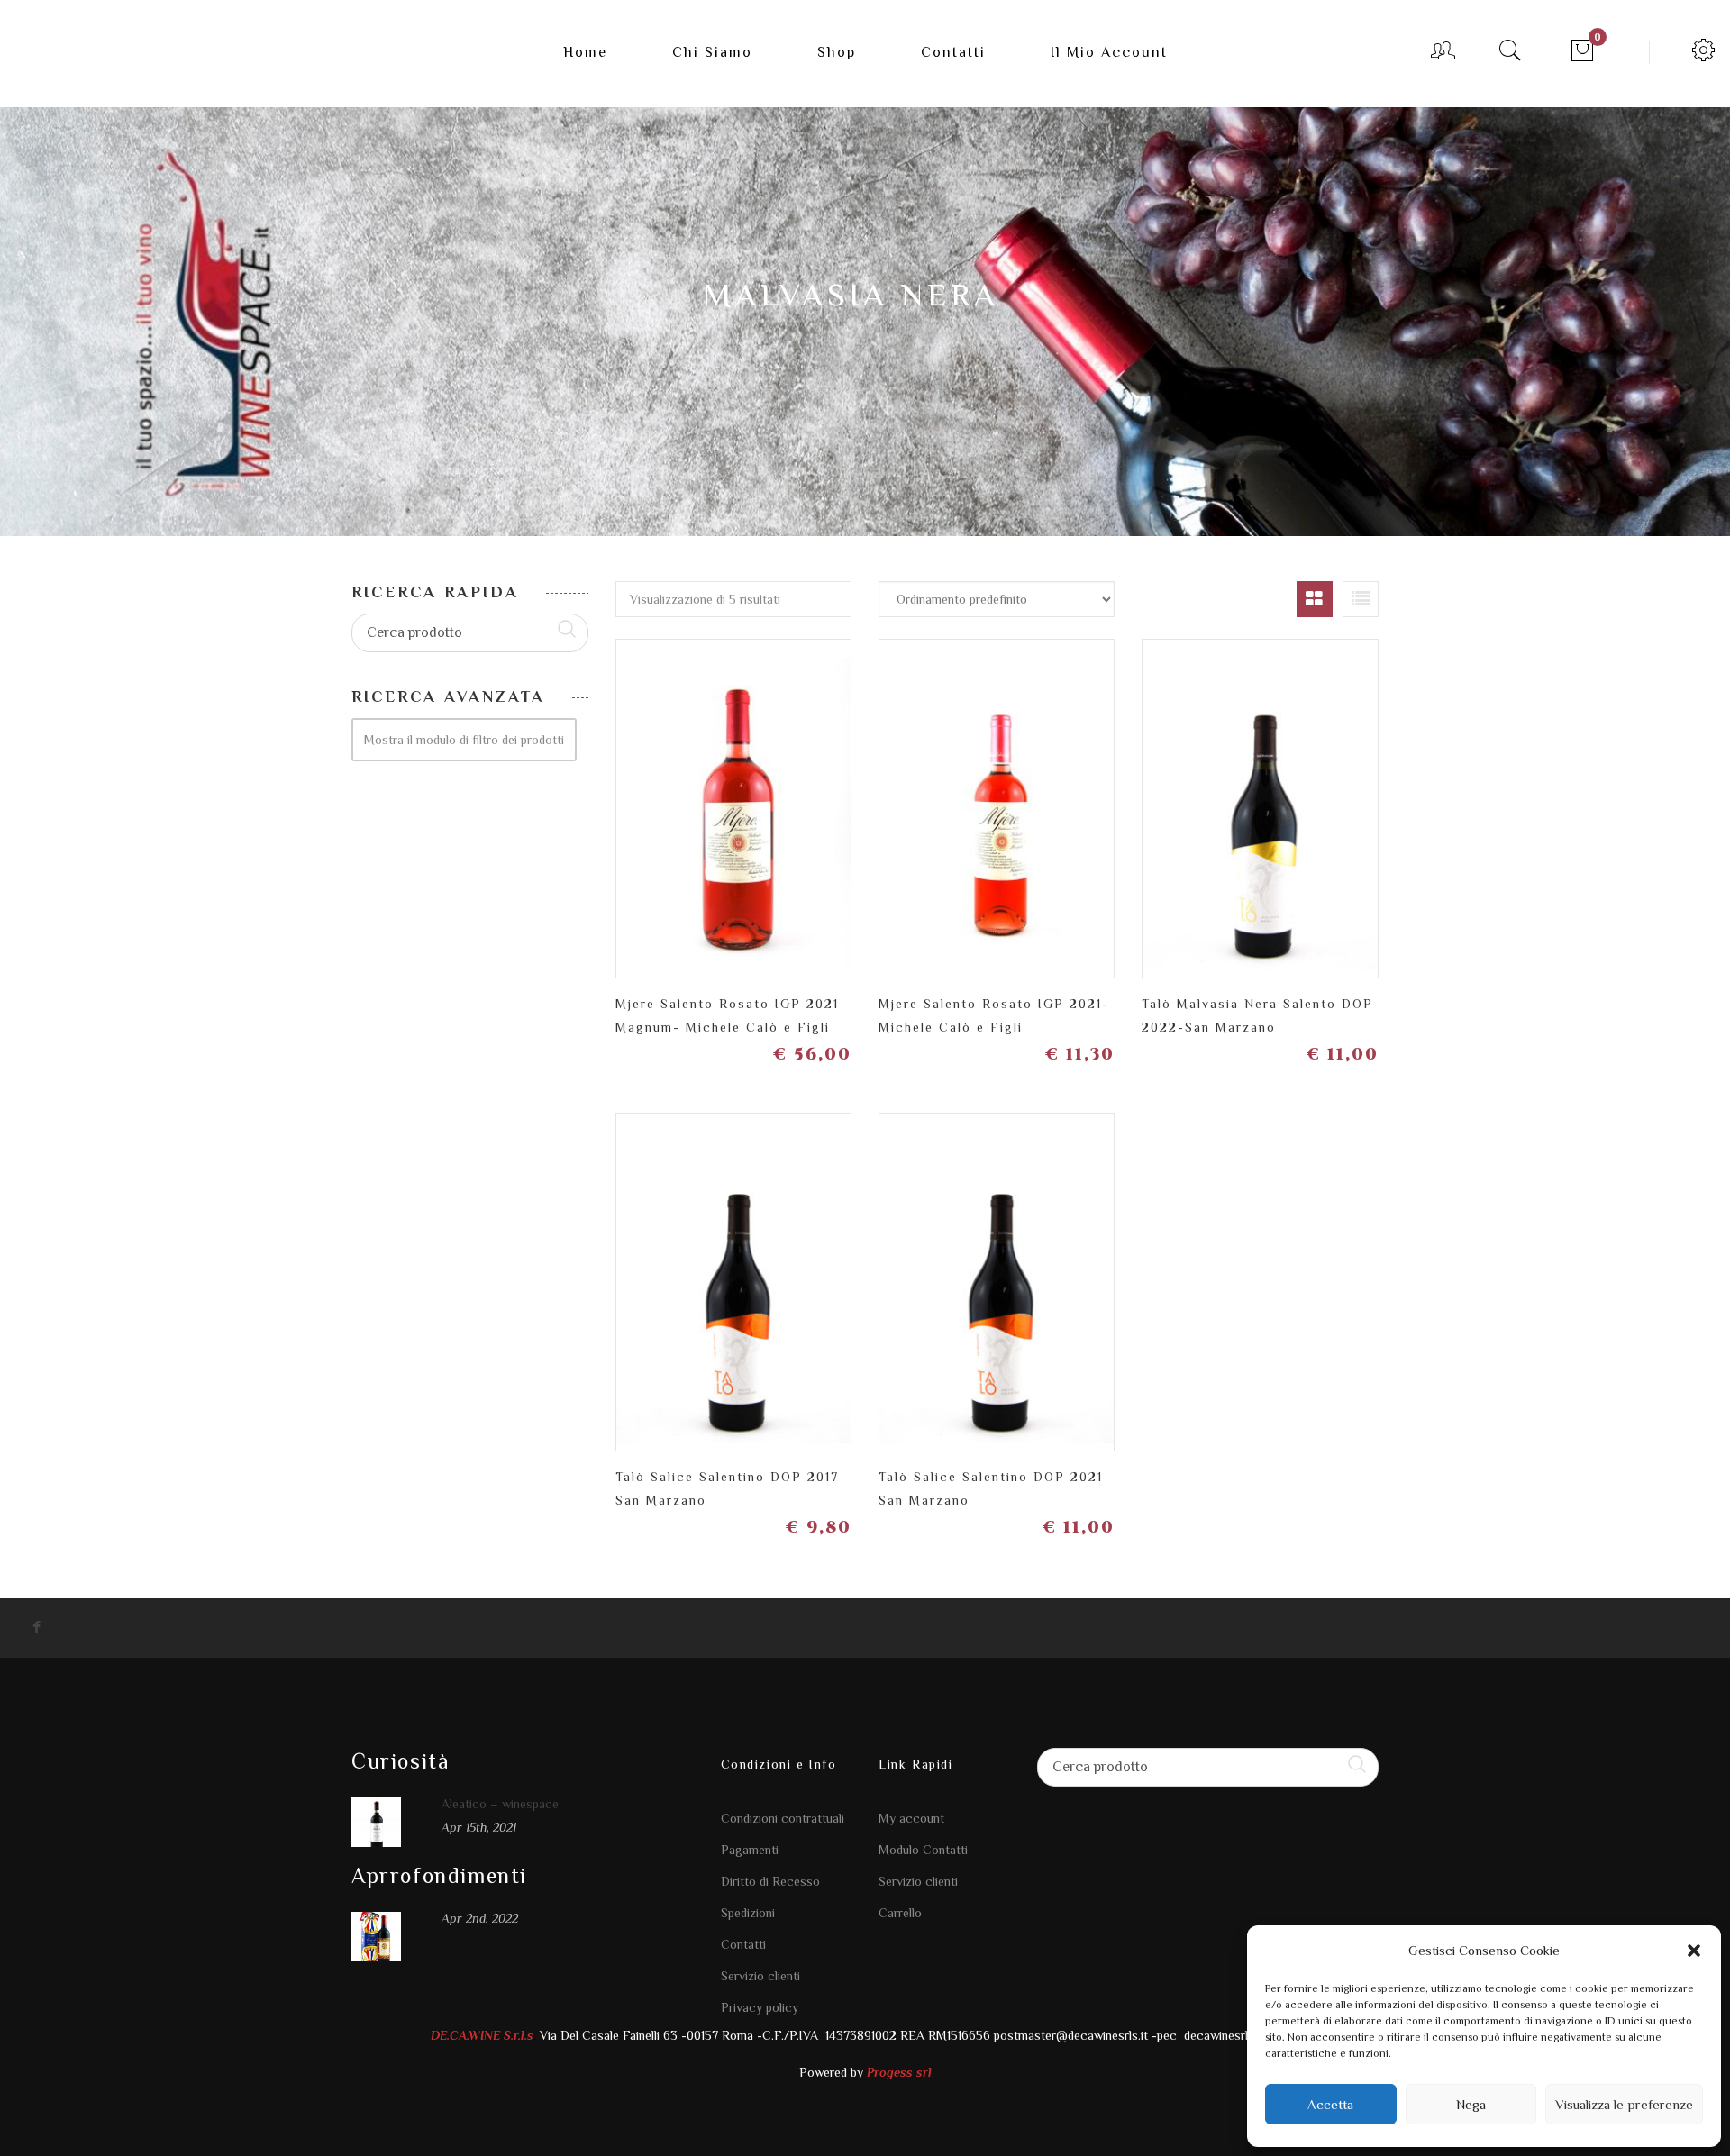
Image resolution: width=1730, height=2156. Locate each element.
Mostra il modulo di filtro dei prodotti (464, 740)
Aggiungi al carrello (829, 801)
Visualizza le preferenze (1624, 2104)
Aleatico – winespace (500, 1804)
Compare (765, 794)
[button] (1694, 1951)
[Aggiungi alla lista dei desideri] (702, 801)
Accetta (1330, 2104)
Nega (1471, 2104)
